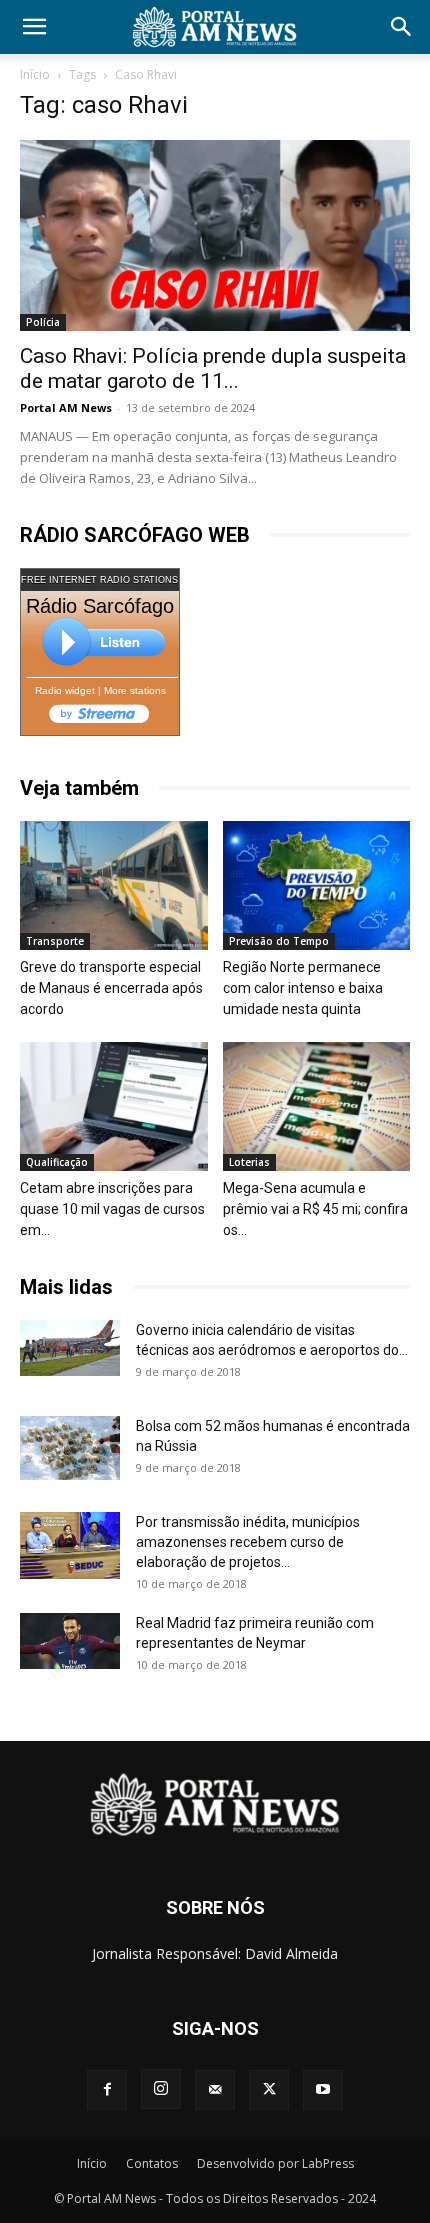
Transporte (55, 941)
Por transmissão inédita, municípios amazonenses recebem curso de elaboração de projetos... (248, 1542)
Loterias (249, 1162)
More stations (135, 690)
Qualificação (57, 1162)
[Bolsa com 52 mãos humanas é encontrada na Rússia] (70, 1448)
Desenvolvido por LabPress (275, 2163)
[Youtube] (323, 2090)
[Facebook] (107, 2090)
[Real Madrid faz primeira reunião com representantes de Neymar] (70, 1641)
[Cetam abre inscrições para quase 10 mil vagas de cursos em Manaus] (114, 1106)
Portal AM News (66, 407)
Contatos (152, 2163)
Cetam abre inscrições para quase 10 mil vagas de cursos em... (112, 1209)
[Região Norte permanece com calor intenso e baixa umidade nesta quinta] (317, 885)
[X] (269, 2090)
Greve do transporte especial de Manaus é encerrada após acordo (111, 988)
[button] (34, 27)
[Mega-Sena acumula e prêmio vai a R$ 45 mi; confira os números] (317, 1106)
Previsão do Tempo (279, 941)
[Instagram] (161, 2089)
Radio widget (65, 690)
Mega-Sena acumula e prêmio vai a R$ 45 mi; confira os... (315, 1209)
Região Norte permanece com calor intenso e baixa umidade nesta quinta (303, 988)
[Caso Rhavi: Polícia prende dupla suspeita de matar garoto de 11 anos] (215, 235)
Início (35, 74)
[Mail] (215, 2090)
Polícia (43, 322)
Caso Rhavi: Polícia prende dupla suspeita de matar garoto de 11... (213, 368)
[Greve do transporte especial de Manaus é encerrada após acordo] (114, 885)
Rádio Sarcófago (100, 606)
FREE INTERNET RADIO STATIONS (99, 580)
